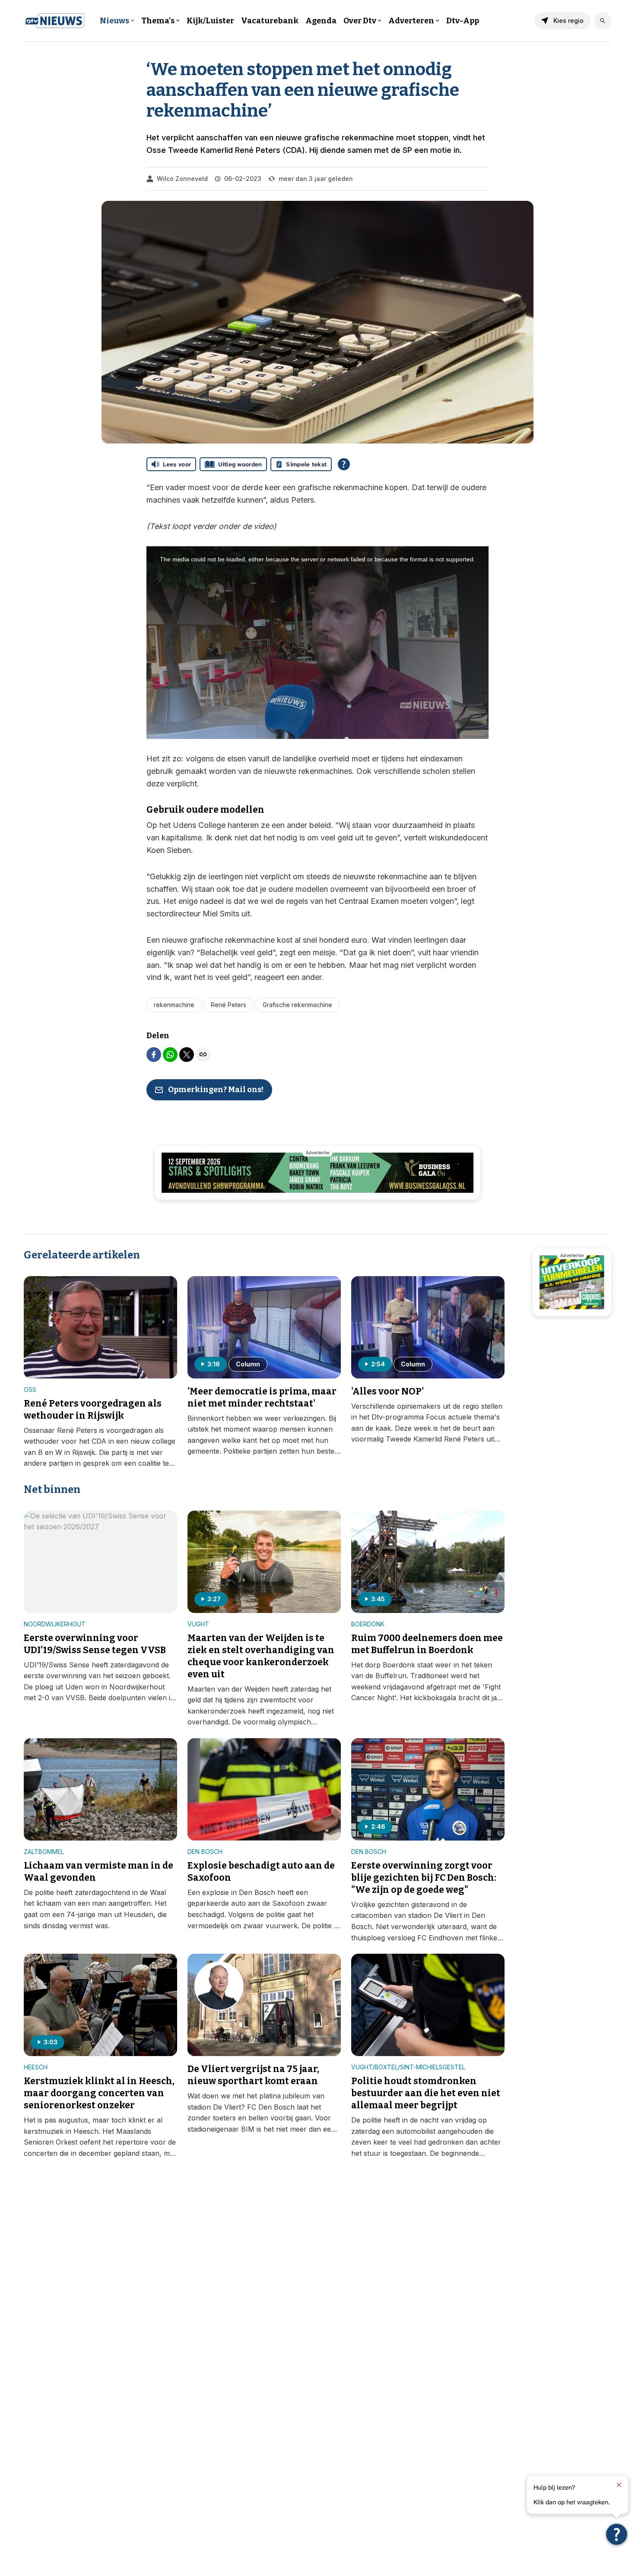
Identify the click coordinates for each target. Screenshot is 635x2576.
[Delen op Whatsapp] (170, 1055)
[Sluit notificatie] (619, 2485)
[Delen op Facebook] (154, 1055)
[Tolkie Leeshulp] (617, 2534)
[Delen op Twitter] (187, 1055)
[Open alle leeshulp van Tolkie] (344, 464)
